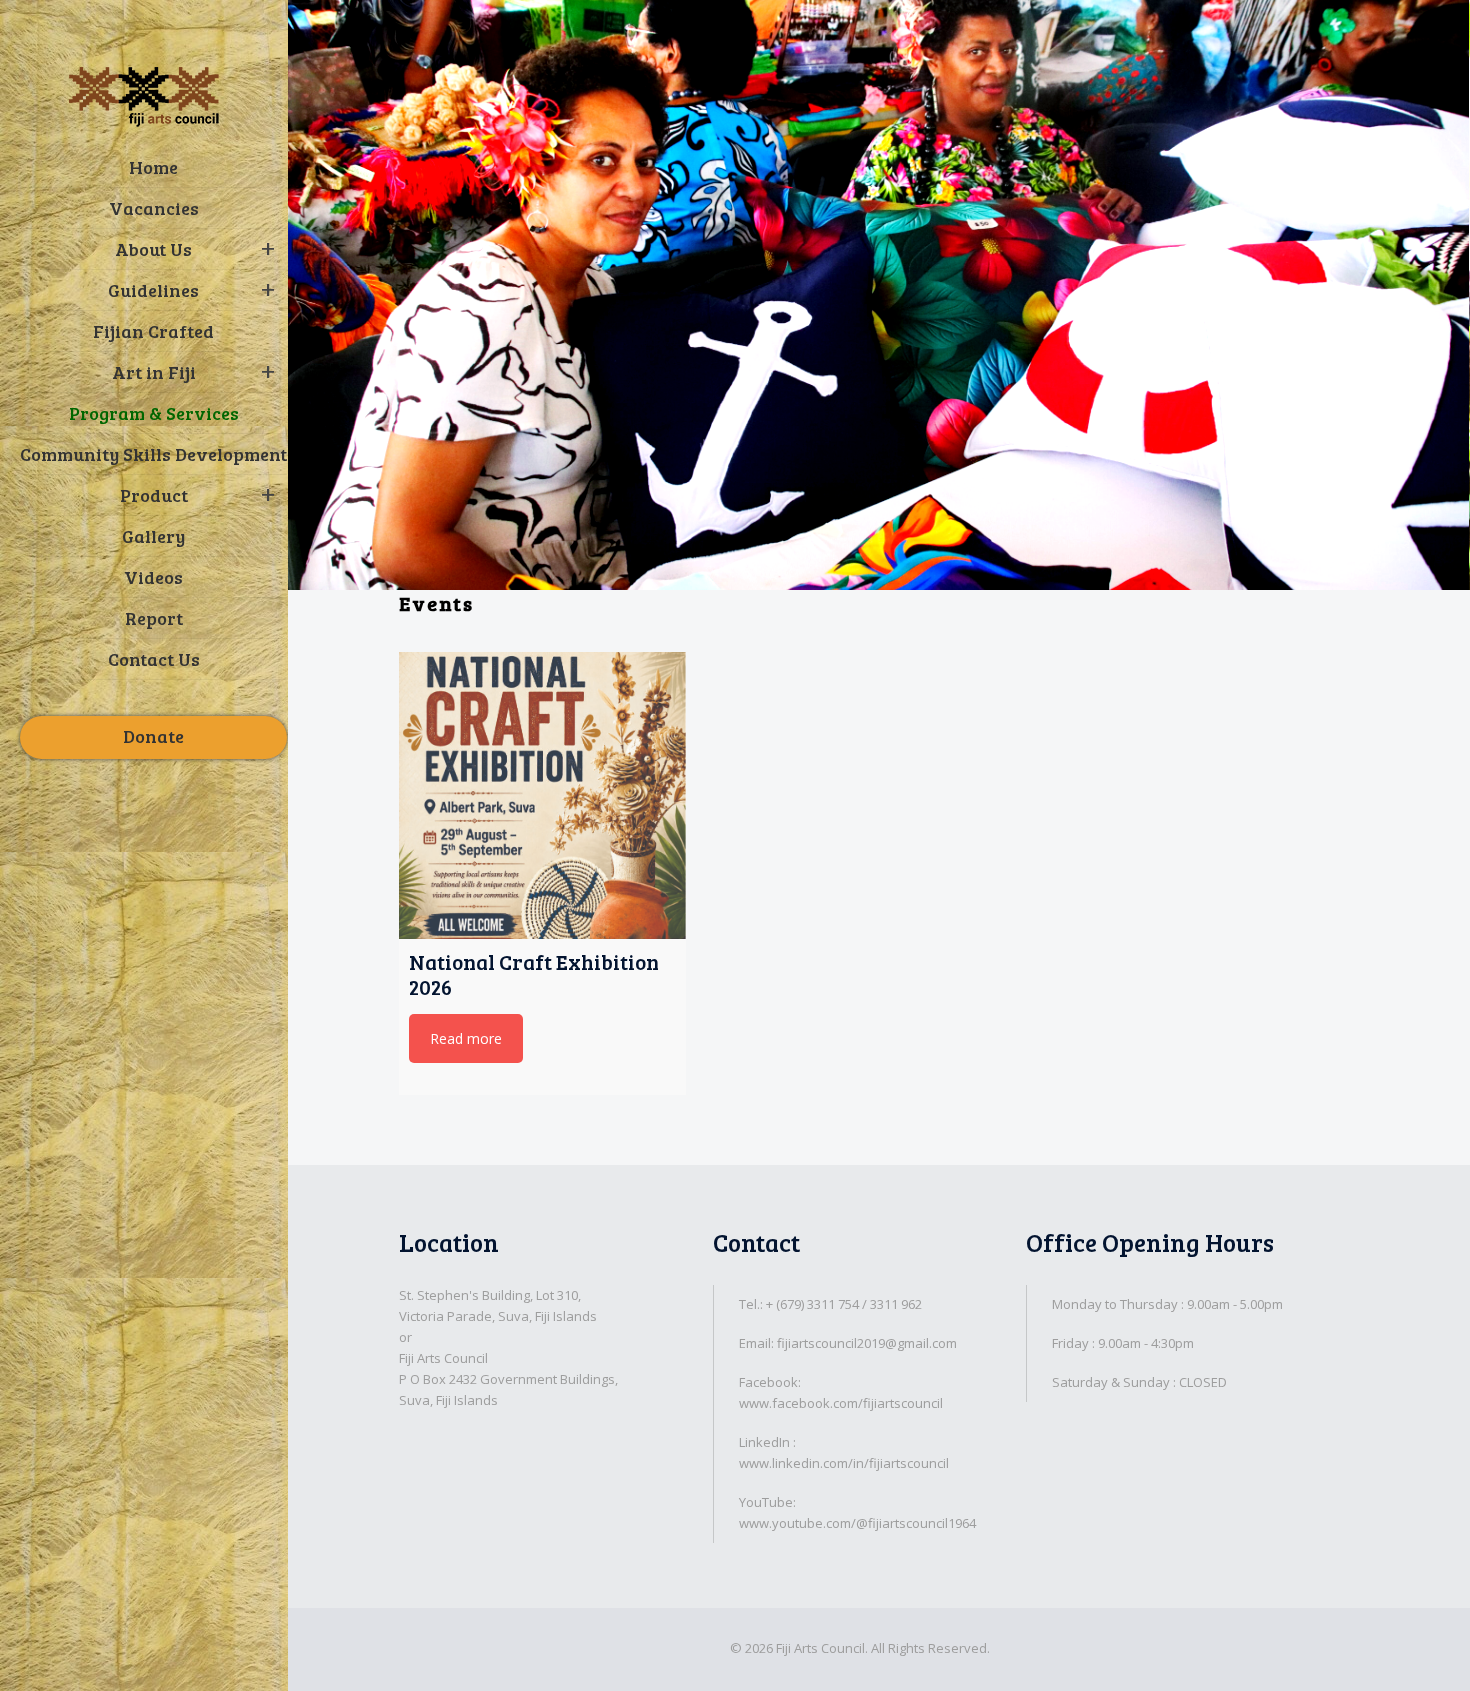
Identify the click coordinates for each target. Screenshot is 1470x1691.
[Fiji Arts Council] (144, 96)
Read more (466, 1038)
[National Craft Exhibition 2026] (542, 795)
